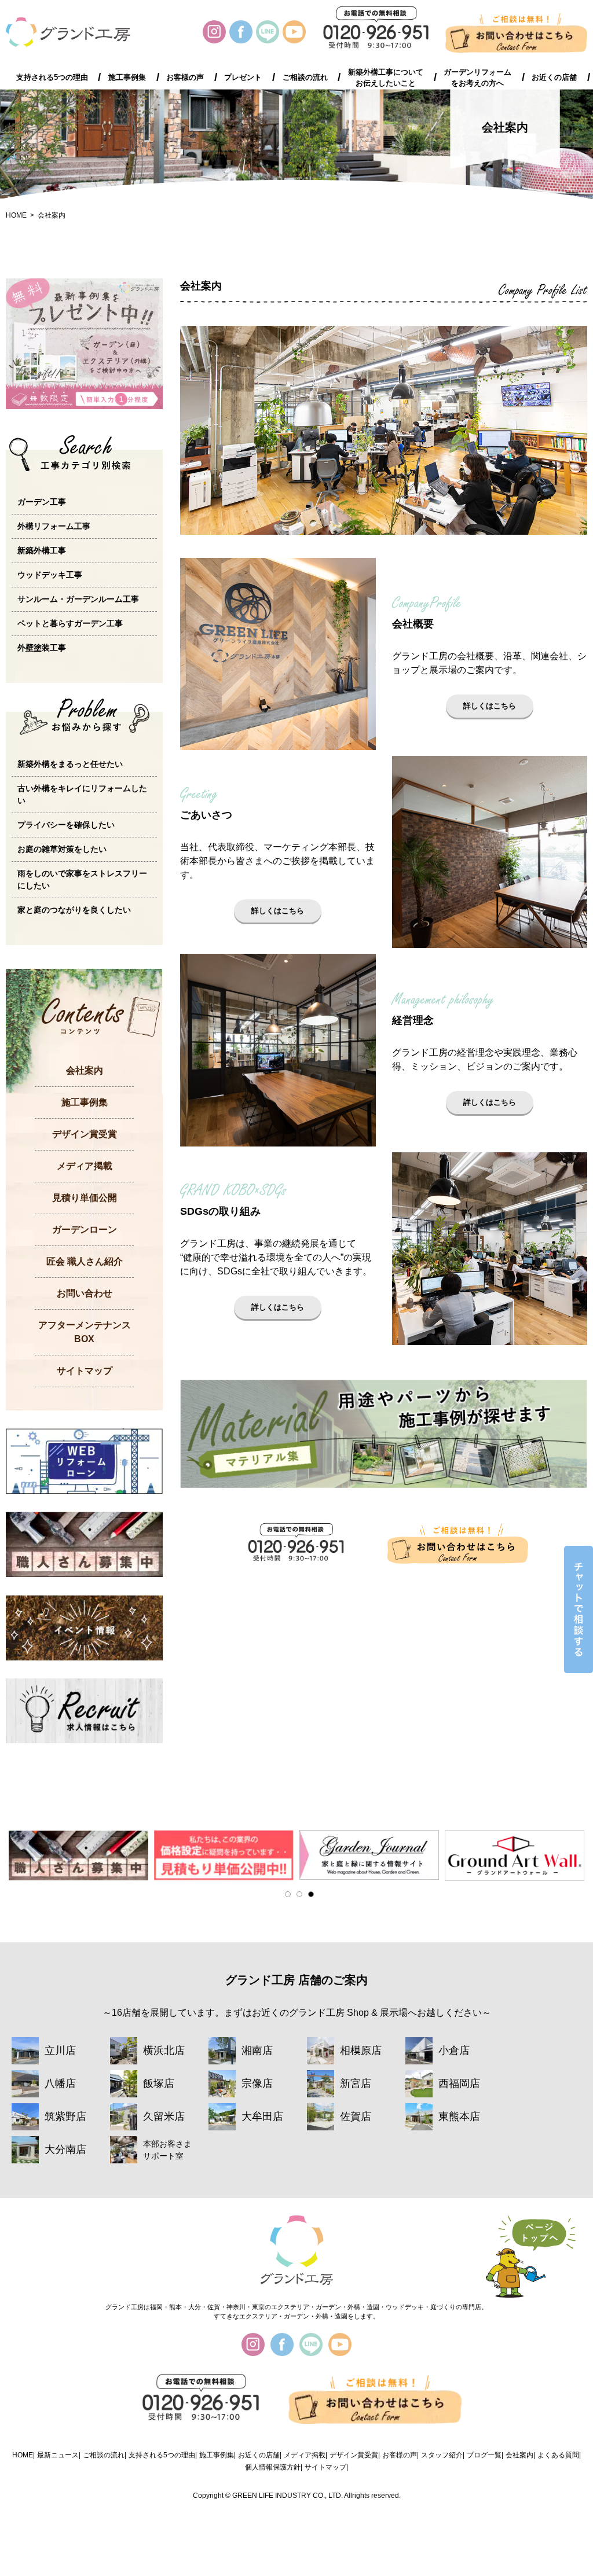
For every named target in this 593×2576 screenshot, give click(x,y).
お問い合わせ (85, 1293)
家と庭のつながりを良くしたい (74, 910)
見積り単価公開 (85, 1198)
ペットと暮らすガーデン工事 (70, 623)
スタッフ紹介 (442, 2455)
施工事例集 (127, 78)
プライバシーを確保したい (66, 825)
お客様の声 (185, 78)
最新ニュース (58, 2455)
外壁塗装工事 (42, 648)
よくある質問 (558, 2455)
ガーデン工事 (42, 502)
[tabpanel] (78, 1855)
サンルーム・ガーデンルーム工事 (78, 599)
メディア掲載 (85, 1166)
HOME (16, 215)
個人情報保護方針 (273, 2467)
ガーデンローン (85, 1230)
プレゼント (243, 78)
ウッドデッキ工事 (50, 575)
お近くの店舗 (554, 78)
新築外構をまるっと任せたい (70, 764)
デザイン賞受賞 (85, 1134)
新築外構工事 (42, 550)
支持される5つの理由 (52, 78)
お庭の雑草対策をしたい (62, 849)
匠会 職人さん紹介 (85, 1261)
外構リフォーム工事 (54, 526)
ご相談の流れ (305, 78)
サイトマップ (85, 1371)
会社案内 (52, 215)
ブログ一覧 (484, 2455)
